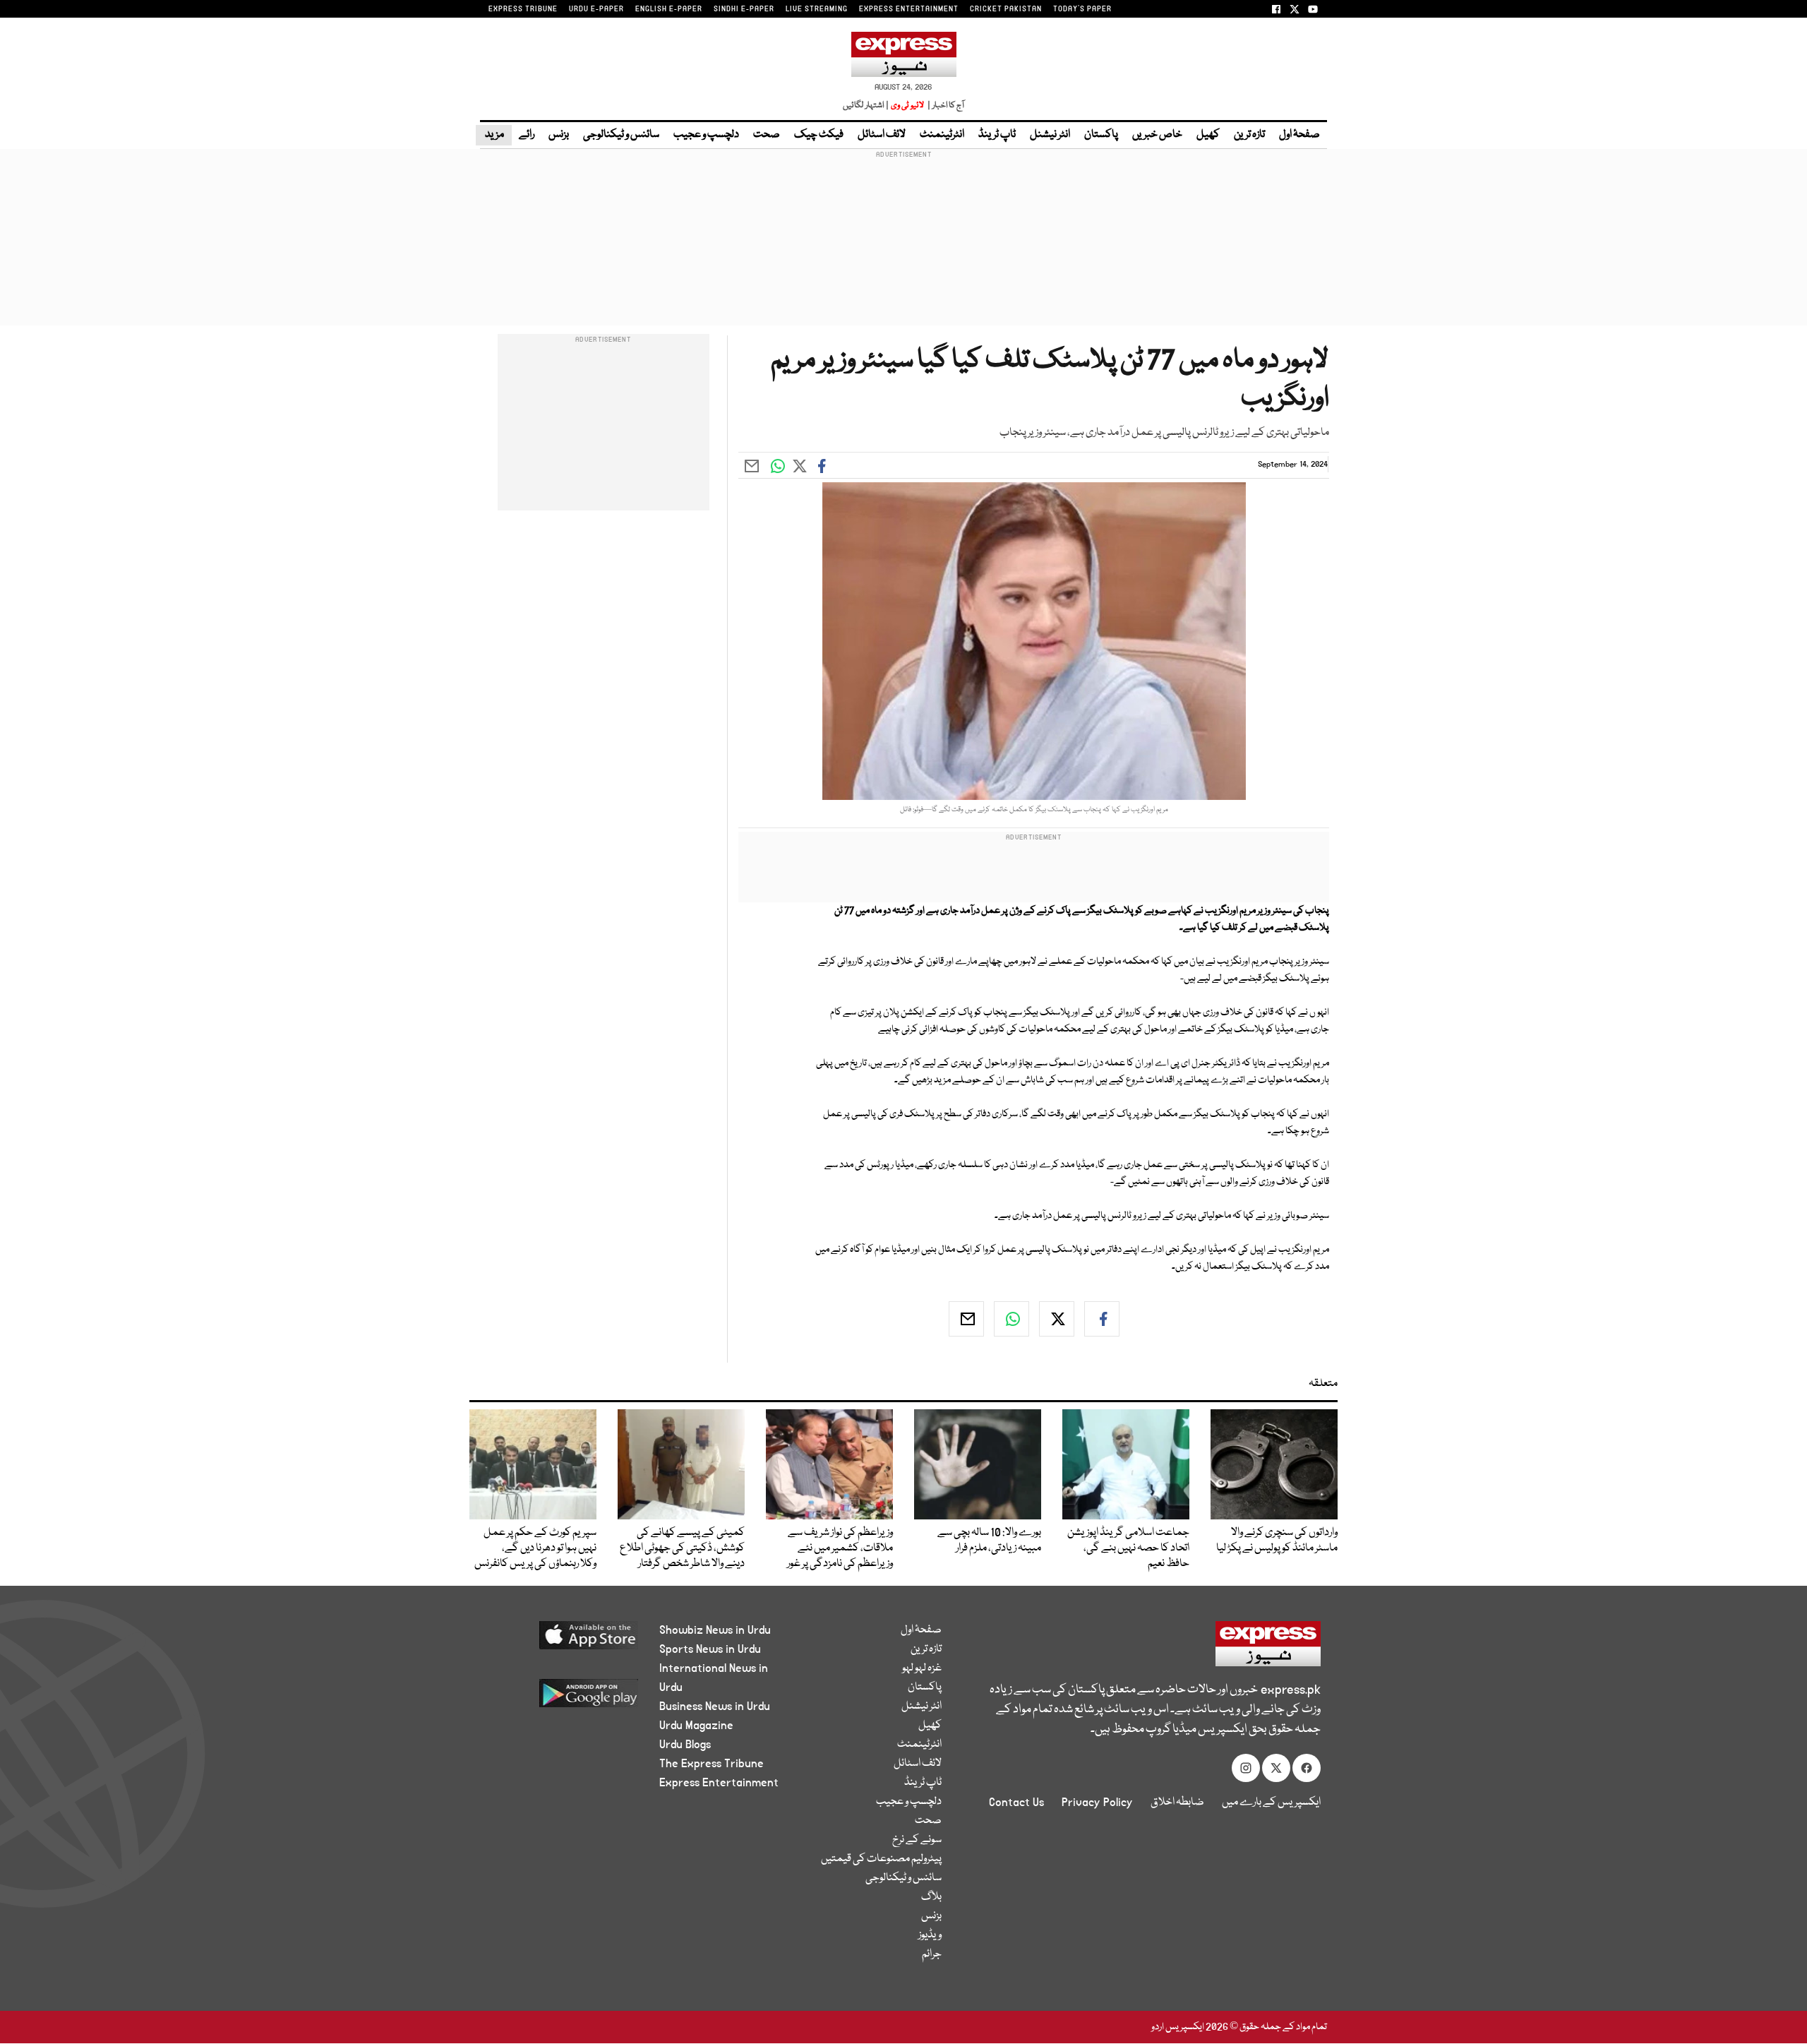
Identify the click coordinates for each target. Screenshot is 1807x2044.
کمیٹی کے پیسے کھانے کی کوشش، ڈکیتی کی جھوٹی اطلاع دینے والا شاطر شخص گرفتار (682, 1548)
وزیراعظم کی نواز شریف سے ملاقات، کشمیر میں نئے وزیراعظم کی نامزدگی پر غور (840, 1548)
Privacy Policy (1097, 1803)
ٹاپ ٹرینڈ (997, 135)
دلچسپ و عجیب (706, 135)
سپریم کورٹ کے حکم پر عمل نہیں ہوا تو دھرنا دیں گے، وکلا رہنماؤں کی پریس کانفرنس (535, 1548)
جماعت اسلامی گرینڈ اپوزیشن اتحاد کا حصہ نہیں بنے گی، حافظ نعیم (1128, 1548)
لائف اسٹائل (882, 135)
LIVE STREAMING (817, 9)
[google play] (562, 1698)
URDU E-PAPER (596, 9)
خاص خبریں (1157, 135)
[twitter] (1057, 1319)
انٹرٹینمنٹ (942, 135)
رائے (527, 135)
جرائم (932, 1954)
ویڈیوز (930, 1935)
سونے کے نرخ (917, 1840)
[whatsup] (1011, 1319)
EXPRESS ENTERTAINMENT (909, 9)
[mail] (966, 1319)
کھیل (1208, 135)
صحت (767, 135)
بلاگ (931, 1897)
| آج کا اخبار (945, 106)
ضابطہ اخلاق (1177, 1803)
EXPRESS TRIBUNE (523, 9)
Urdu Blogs (685, 1745)
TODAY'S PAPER (1082, 9)
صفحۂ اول (1299, 135)
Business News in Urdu (715, 1707)
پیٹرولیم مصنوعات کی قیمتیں (881, 1859)
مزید (494, 135)
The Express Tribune (712, 1764)
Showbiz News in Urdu (715, 1630)
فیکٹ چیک (819, 135)
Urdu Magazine (696, 1726)
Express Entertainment (719, 1783)
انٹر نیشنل (1050, 135)
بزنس (559, 135)
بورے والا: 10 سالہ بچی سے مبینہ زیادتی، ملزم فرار (989, 1541)
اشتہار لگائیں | (866, 106)
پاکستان (1101, 135)
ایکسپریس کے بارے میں (1271, 1803)
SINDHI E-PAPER (744, 9)
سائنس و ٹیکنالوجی (621, 135)
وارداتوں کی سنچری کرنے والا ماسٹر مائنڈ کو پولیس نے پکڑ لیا (1277, 1541)
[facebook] (1102, 1319)
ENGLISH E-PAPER (669, 9)
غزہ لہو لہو (922, 1668)
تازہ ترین (1249, 135)
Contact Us (1016, 1803)
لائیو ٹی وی (907, 106)
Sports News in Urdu (710, 1649)
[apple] (562, 1640)
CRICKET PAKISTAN (1006, 9)
